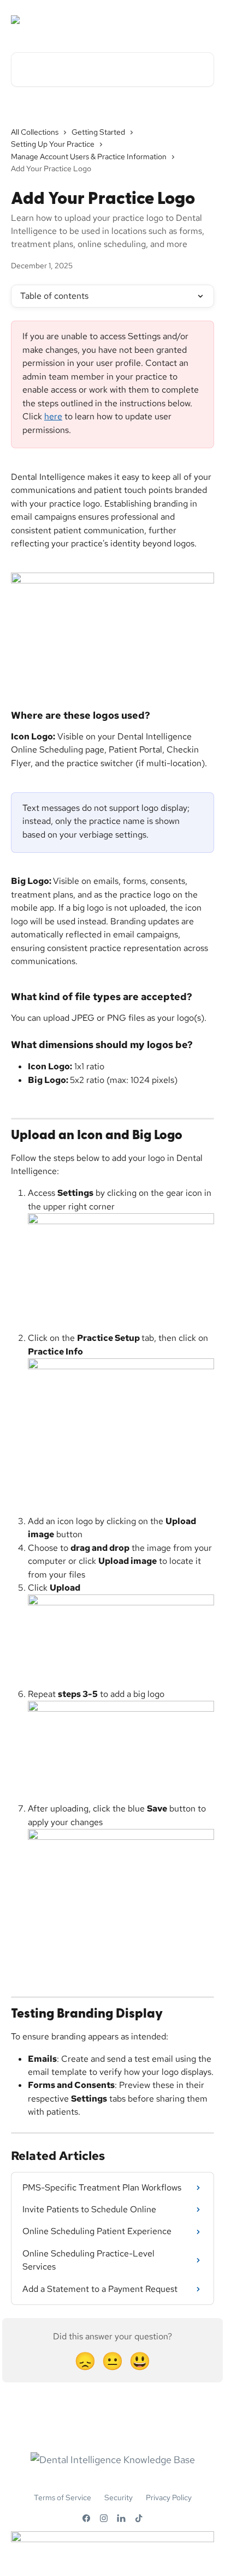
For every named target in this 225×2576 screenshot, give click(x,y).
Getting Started (98, 132)
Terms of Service (63, 2497)
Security (119, 2497)
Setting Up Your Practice (53, 144)
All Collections (35, 132)
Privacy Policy (169, 2497)
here (53, 416)
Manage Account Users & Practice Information (89, 157)
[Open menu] (204, 20)
